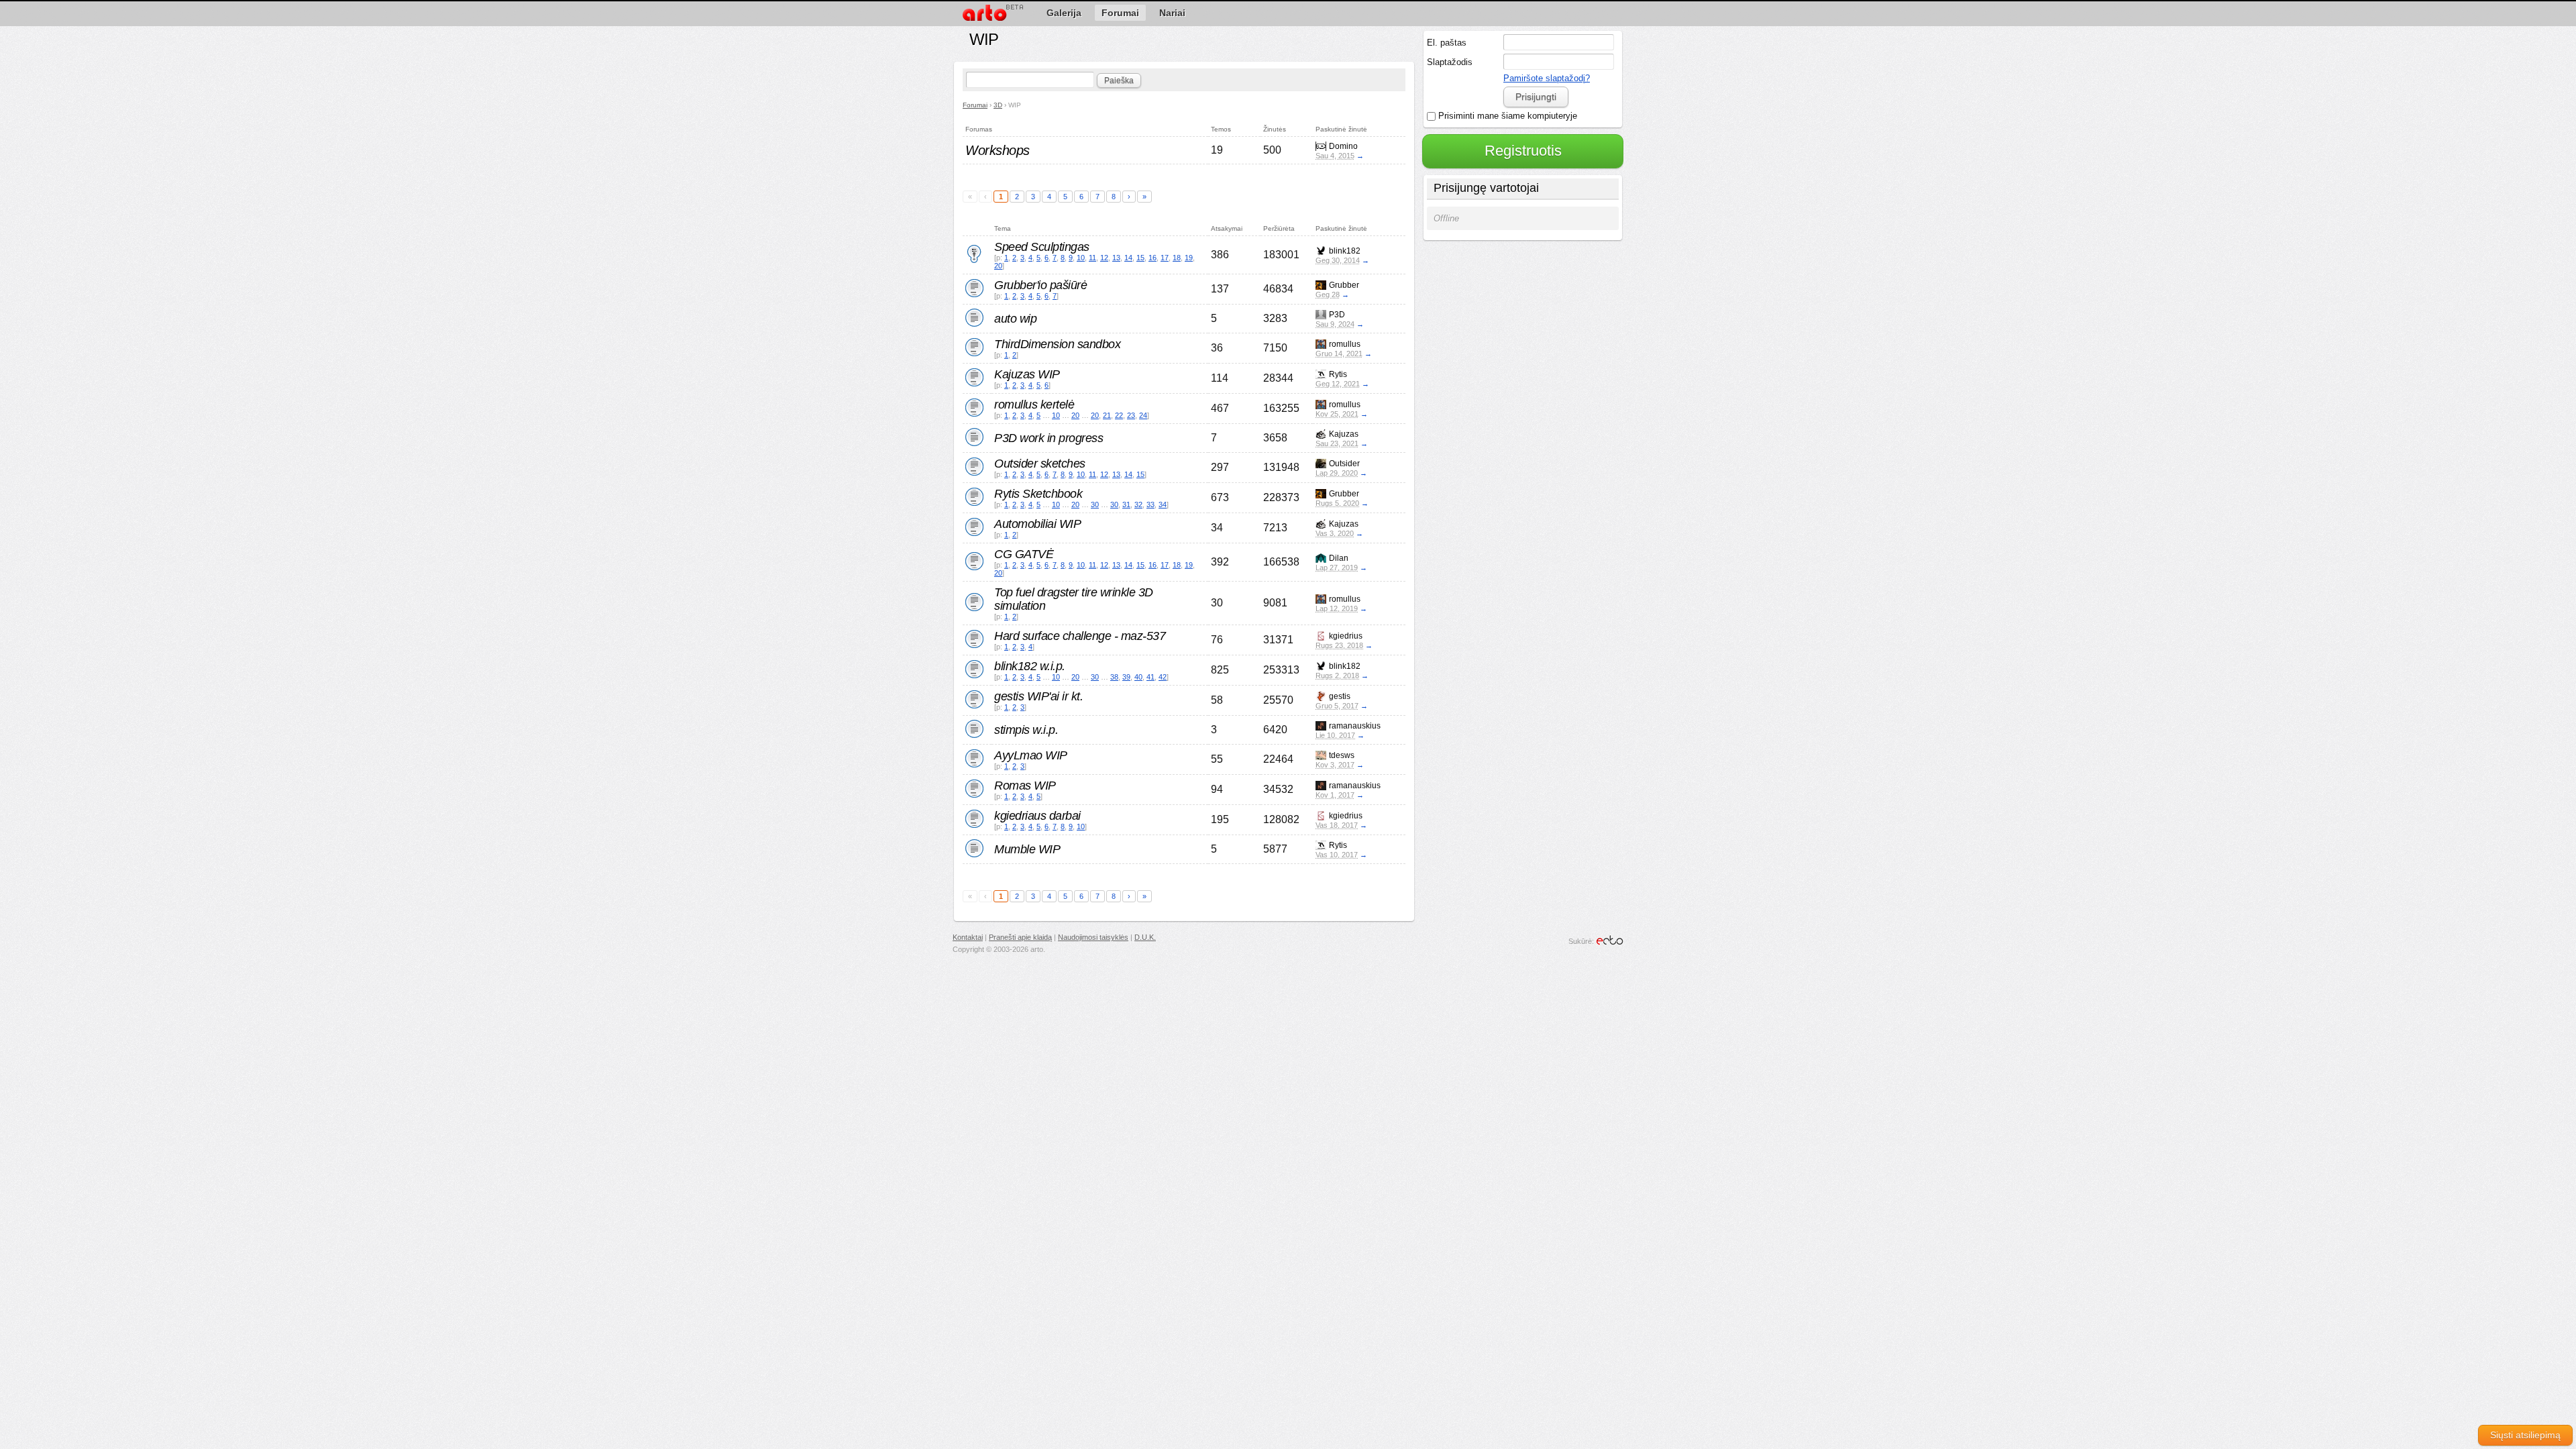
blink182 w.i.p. (1030, 666)
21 (1107, 415)
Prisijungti (1536, 97)
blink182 (1345, 251)
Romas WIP (1025, 786)
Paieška (1119, 80)
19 (1189, 258)
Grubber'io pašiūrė (1040, 285)
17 (1165, 258)
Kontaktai (968, 937)
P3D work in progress (1049, 438)
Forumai (975, 105)
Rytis (1338, 374)
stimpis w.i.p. (1026, 730)
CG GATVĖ (1024, 554)
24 (1143, 415)
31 (1126, 504)
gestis (1340, 696)
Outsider (1344, 464)
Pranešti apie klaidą (1020, 937)
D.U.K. (1145, 937)
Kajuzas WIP (1027, 374)
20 (998, 266)
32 (1138, 504)
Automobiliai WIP (1037, 524)
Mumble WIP (1027, 849)
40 (1138, 677)
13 (1116, 258)
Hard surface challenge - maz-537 (1080, 636)
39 (1126, 677)
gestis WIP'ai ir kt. (1038, 696)
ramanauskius (1355, 726)
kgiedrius (1346, 636)
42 (1163, 677)
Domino (1343, 146)
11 (1092, 258)
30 (1095, 504)
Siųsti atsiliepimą (2525, 1435)
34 (1163, 504)
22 (1119, 415)
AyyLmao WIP (1031, 755)
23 (1131, 415)
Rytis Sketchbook (1038, 494)
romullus (1345, 344)
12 (1104, 258)
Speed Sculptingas (1042, 247)
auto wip (1015, 319)
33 (1150, 504)
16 (1152, 258)
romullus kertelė (1034, 405)
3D (998, 105)
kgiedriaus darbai (1037, 816)
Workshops (998, 150)
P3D (1337, 315)
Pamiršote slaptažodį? (1547, 78)
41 (1150, 677)
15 (1140, 258)
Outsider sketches (1040, 464)
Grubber (1344, 285)
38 (1114, 677)
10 (1081, 258)
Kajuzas (1344, 434)
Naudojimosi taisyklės (1093, 937)
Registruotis (1523, 151)
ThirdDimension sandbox (1057, 344)
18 (1177, 258)
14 (1128, 258)
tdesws (1342, 755)
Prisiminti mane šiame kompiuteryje (1506, 116)
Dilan (1339, 558)
